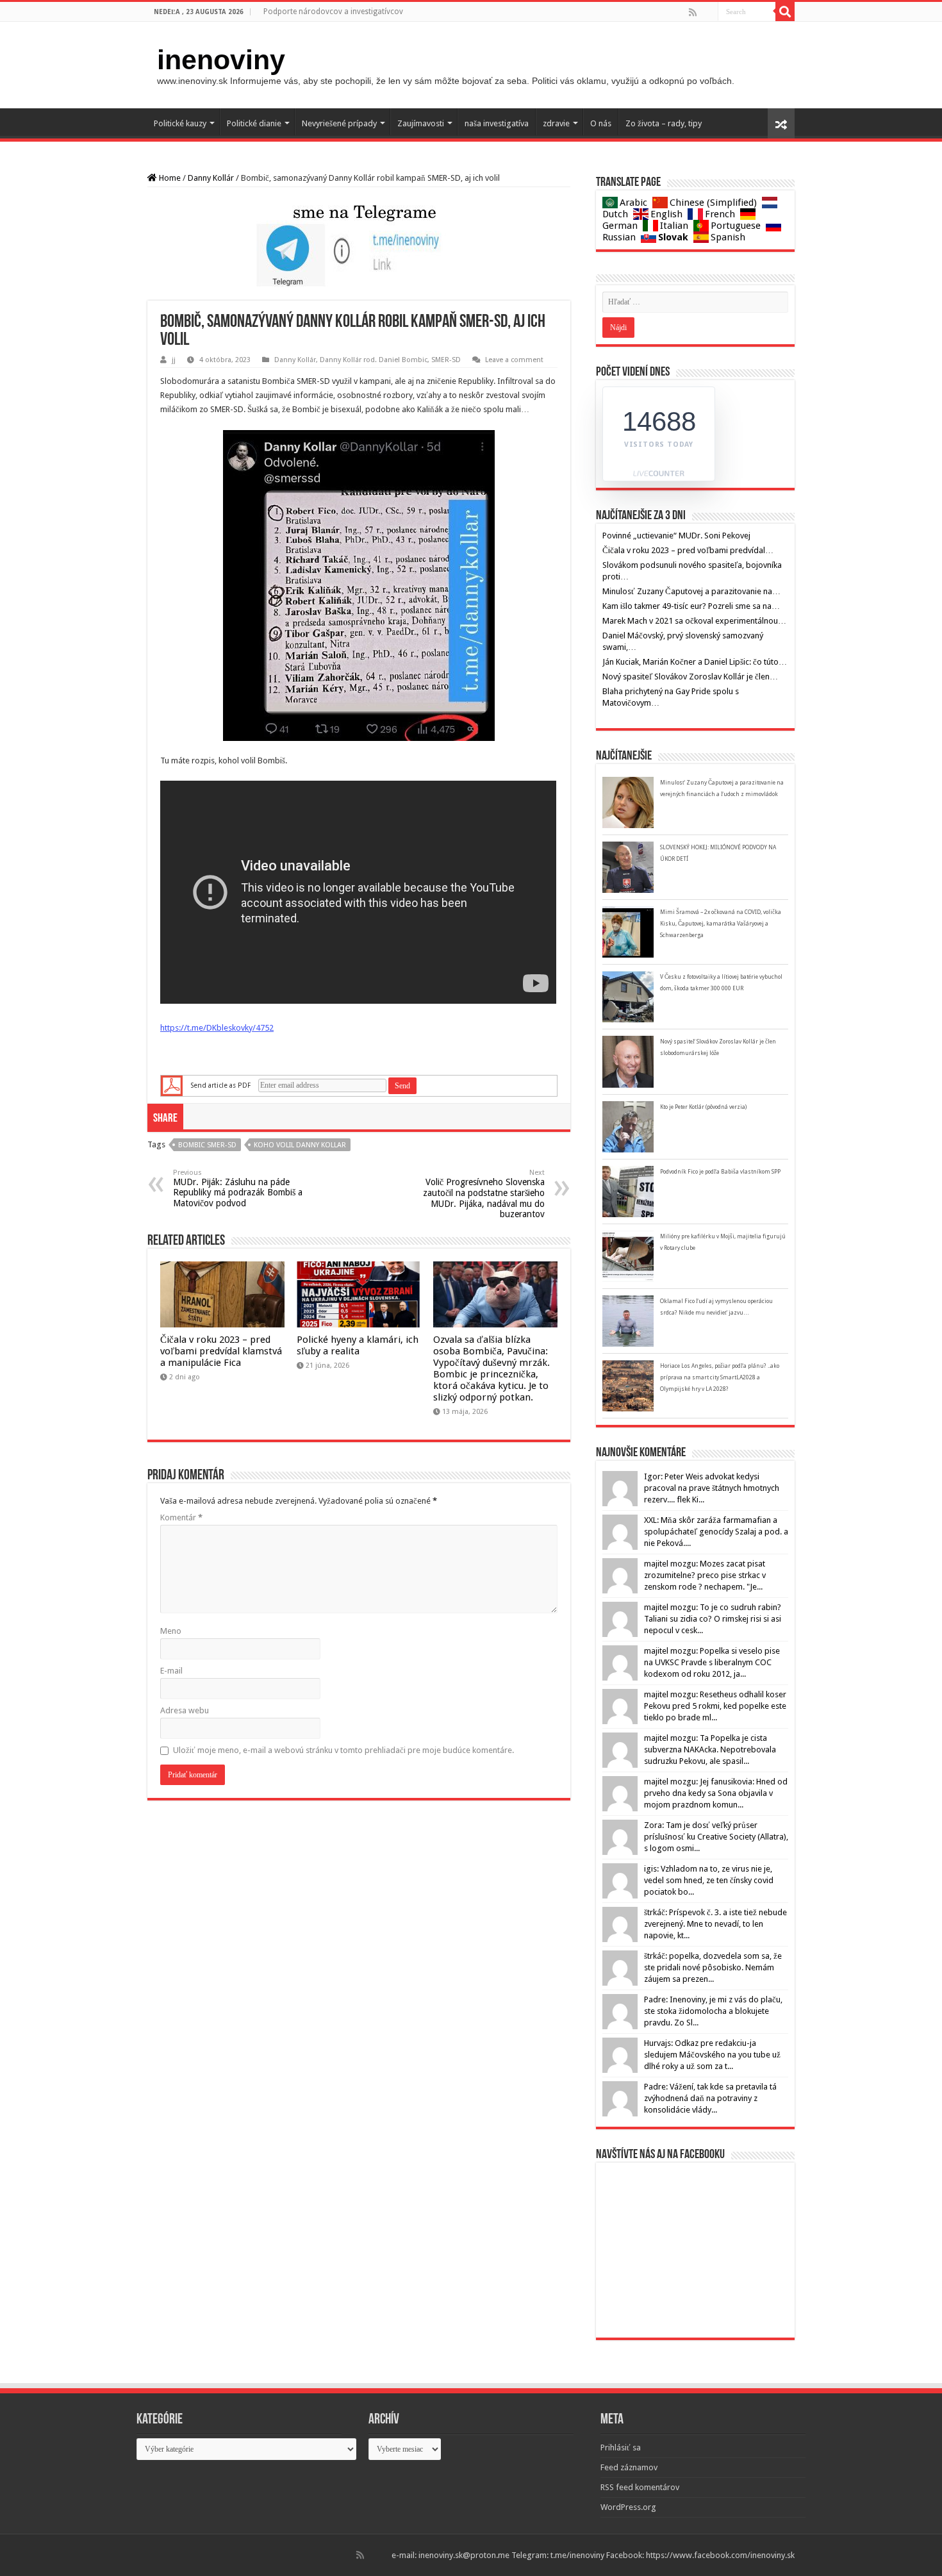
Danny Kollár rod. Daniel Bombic (374, 360)
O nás (601, 123)
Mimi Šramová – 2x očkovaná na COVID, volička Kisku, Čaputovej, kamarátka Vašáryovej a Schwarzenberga (721, 924)
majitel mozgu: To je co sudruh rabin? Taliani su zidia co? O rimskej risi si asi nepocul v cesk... (713, 1619)
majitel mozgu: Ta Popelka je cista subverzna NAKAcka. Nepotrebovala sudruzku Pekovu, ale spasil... (710, 1749)
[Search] (785, 12)
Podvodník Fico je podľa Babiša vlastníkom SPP (720, 1172)
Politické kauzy (180, 123)
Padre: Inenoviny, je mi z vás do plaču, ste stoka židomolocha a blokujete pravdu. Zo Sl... (713, 2011)
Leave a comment (514, 360)
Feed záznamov (629, 2467)
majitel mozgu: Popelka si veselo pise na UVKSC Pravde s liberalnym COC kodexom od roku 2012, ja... (712, 1662)
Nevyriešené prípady (339, 123)
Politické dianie (254, 123)
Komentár (181, 1517)
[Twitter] (707, 12)
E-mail (171, 1671)
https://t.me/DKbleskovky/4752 (217, 1028)
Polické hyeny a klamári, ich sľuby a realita (358, 1345)
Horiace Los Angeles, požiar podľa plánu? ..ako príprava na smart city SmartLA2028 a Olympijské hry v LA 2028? (720, 1377)
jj (174, 360)
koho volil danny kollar (300, 1145)
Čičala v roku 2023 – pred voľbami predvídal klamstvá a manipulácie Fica (221, 1351)
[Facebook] (702, 12)
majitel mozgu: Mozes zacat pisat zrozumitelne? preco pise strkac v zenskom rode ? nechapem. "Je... (705, 1575)
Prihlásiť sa (621, 2447)
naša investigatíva (497, 123)
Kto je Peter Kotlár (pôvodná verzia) (703, 1107)
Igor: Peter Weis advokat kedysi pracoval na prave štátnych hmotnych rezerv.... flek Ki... (712, 1488)
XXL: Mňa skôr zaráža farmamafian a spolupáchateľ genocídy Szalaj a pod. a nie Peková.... (716, 1532)
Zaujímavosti (421, 123)
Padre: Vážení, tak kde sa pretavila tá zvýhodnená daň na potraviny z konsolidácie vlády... (710, 2098)
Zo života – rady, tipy (664, 123)
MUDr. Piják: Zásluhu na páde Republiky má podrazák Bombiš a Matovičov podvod (238, 1188)
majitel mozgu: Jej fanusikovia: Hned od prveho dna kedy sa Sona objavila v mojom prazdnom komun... (716, 1793)
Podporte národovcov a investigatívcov (333, 12)
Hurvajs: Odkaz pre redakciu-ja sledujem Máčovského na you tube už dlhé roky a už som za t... (712, 2055)
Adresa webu (185, 1710)
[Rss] (693, 12)
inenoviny (221, 60)
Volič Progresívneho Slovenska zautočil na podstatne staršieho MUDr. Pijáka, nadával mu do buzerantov (484, 1194)
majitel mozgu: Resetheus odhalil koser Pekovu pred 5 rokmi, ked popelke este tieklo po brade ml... (715, 1706)
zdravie (556, 123)
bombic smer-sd (207, 1145)
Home (169, 178)
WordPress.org (628, 2507)
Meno (171, 1631)
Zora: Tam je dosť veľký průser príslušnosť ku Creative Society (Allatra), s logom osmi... (716, 1837)
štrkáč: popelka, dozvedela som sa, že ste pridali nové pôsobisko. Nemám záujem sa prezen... (713, 1967)
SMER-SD (446, 360)
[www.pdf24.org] (172, 1085)
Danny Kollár (211, 178)
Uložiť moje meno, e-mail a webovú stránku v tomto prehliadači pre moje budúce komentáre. (343, 1750)
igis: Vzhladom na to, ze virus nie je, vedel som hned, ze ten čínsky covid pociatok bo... (709, 1880)
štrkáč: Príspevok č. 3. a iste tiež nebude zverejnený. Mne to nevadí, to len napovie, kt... (715, 1924)
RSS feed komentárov (640, 2487)
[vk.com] (712, 12)
